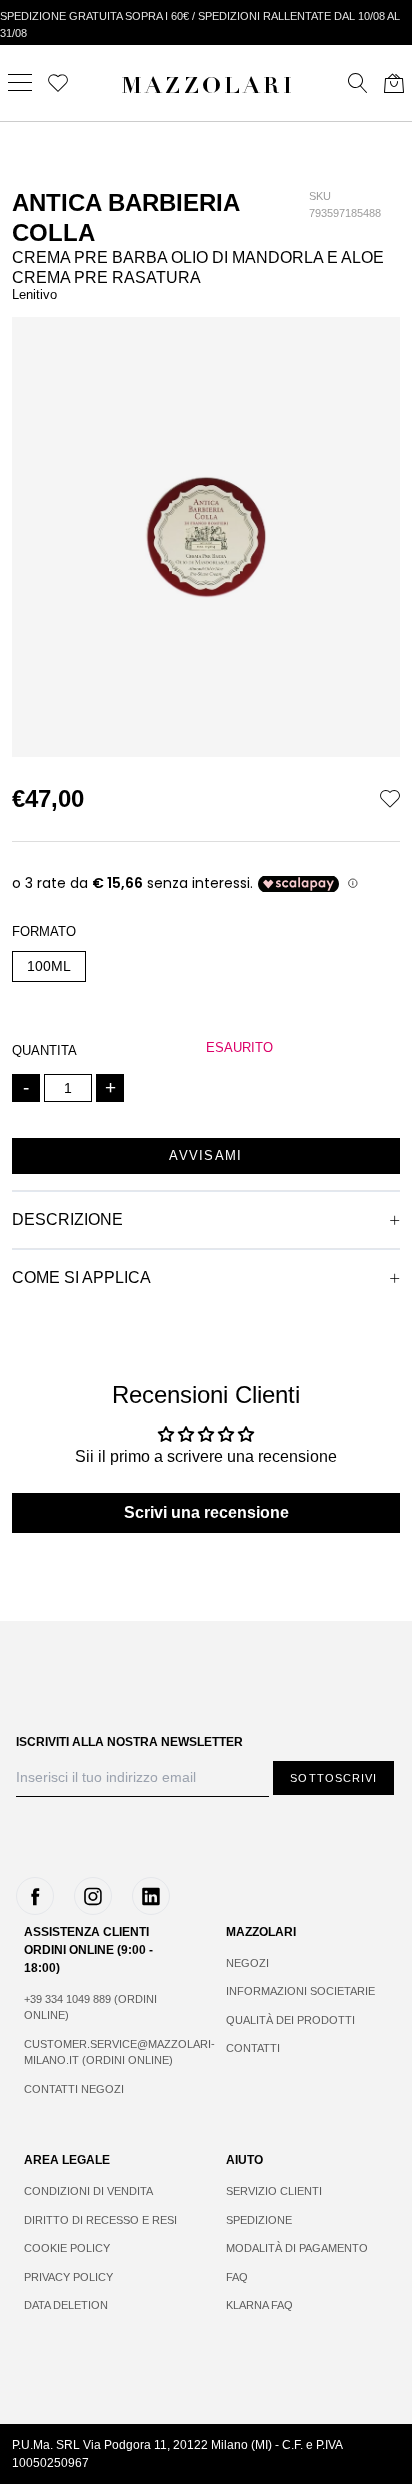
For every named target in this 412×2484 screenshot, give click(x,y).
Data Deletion (66, 2305)
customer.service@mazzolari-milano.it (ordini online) (105, 2052)
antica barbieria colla (125, 217)
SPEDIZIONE (259, 2220)
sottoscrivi (333, 1778)
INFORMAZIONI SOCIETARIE (300, 1991)
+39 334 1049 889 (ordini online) (90, 2007)
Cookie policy (67, 2248)
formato (44, 931)
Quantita (44, 1050)
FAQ (237, 2277)
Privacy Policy (68, 2277)
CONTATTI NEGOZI (74, 2089)
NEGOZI (247, 1963)
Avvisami (205, 1155)
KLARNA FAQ (259, 2305)
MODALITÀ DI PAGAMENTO (297, 2248)
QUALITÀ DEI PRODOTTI (290, 2020)
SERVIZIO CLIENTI (274, 2191)
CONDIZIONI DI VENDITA (88, 2191)
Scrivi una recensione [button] (206, 1512)
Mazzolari (208, 88)
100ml (49, 966)
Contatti (253, 2048)
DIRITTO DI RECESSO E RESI (100, 2220)
